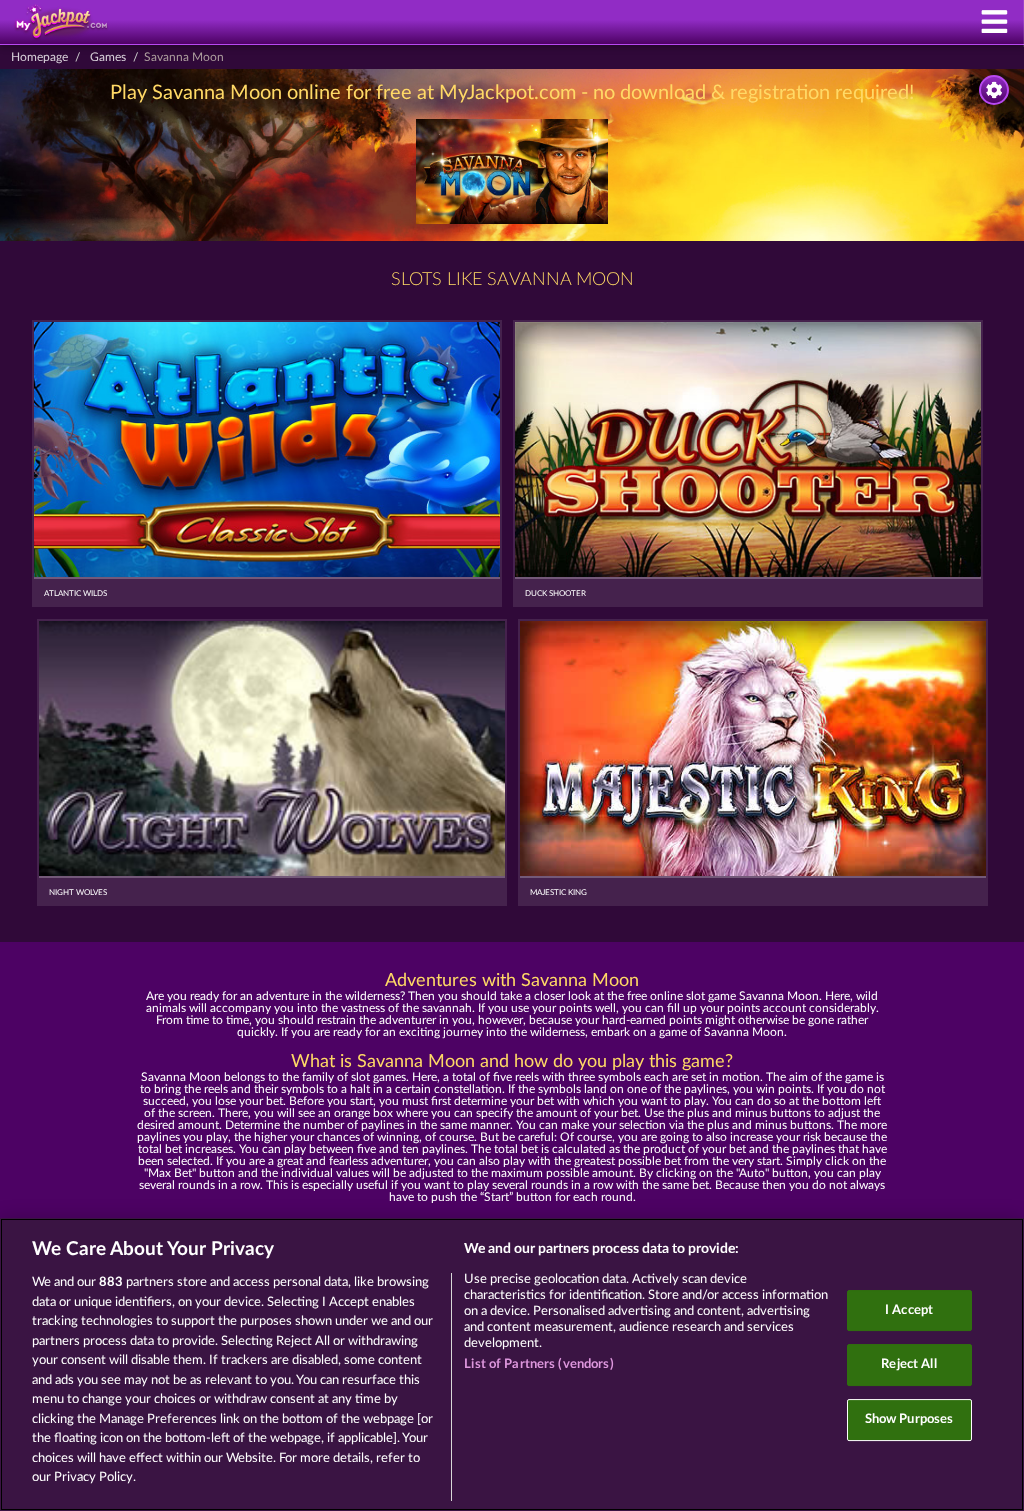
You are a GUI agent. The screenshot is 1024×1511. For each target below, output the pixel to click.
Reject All (908, 1364)
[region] (512, 1364)
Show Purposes (909, 1419)
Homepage (39, 57)
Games (108, 57)
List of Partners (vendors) (538, 1364)
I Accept (909, 1310)
